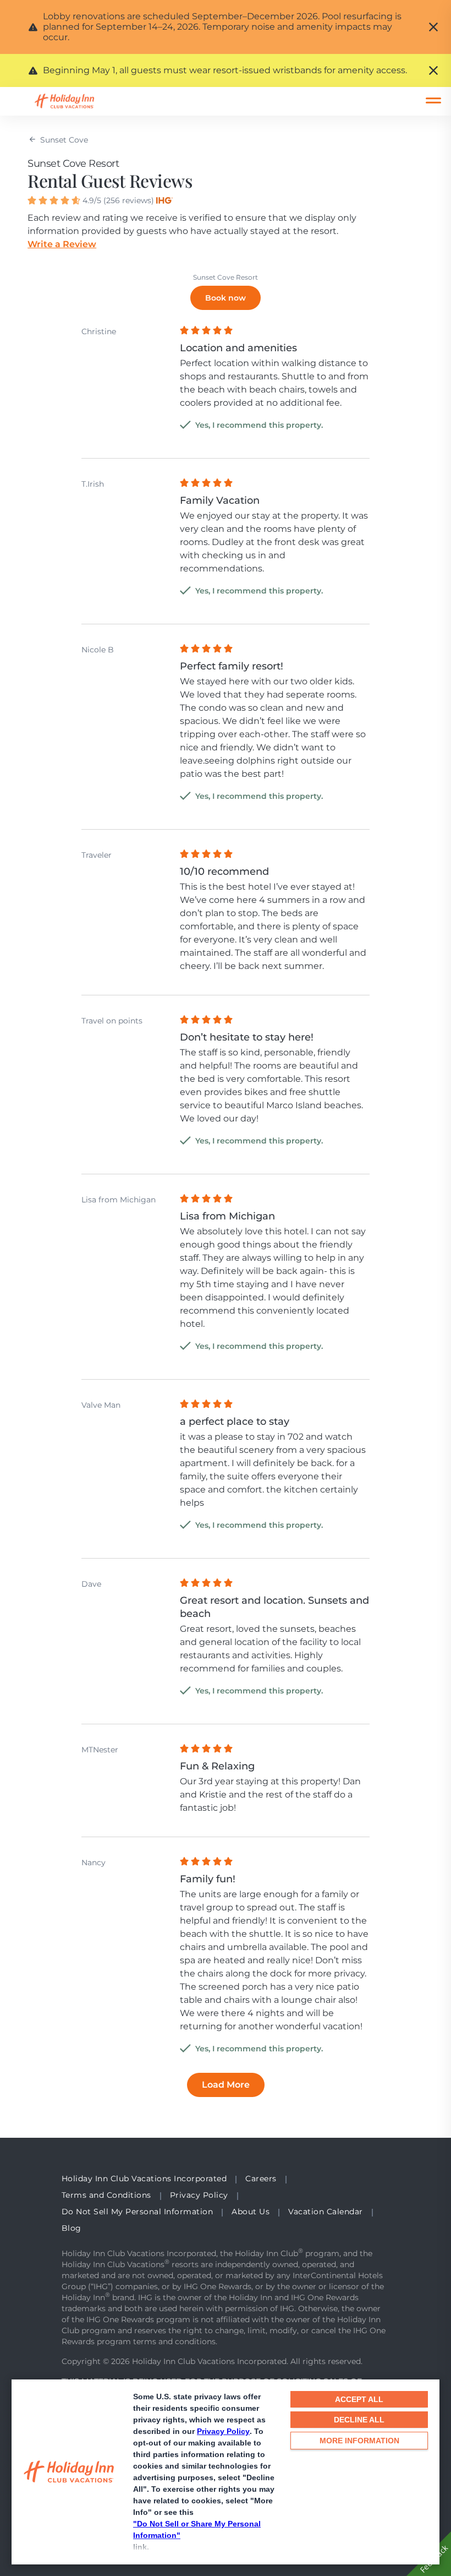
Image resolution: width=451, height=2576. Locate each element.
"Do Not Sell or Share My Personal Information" (197, 2529)
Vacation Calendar (326, 2212)
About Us (251, 2212)
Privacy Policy (223, 2431)
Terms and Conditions (106, 2195)
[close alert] (433, 27)
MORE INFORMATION (359, 2441)
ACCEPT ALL (359, 2399)
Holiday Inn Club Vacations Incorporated (144, 2179)
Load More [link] (226, 2085)
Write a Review (62, 244)
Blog (71, 2228)
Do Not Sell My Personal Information (137, 2212)
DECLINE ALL (359, 2420)
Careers (261, 2179)
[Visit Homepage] (75, 101)
